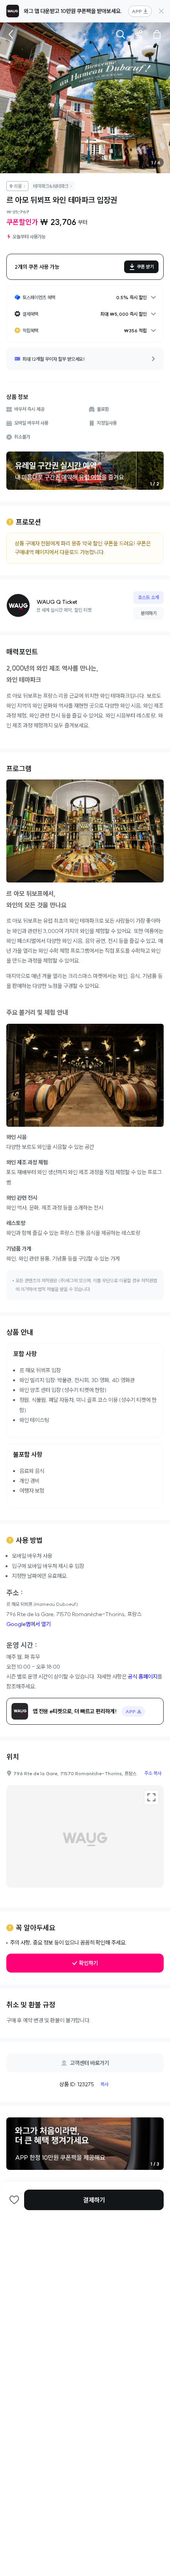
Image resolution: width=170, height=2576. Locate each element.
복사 (104, 2084)
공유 (139, 34)
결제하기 (94, 2200)
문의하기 (149, 613)
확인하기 (89, 1963)
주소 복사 (153, 1773)
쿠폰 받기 (145, 267)
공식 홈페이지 (143, 1677)
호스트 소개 (148, 597)
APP (137, 11)
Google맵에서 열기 (28, 1624)
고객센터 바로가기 (90, 2063)
